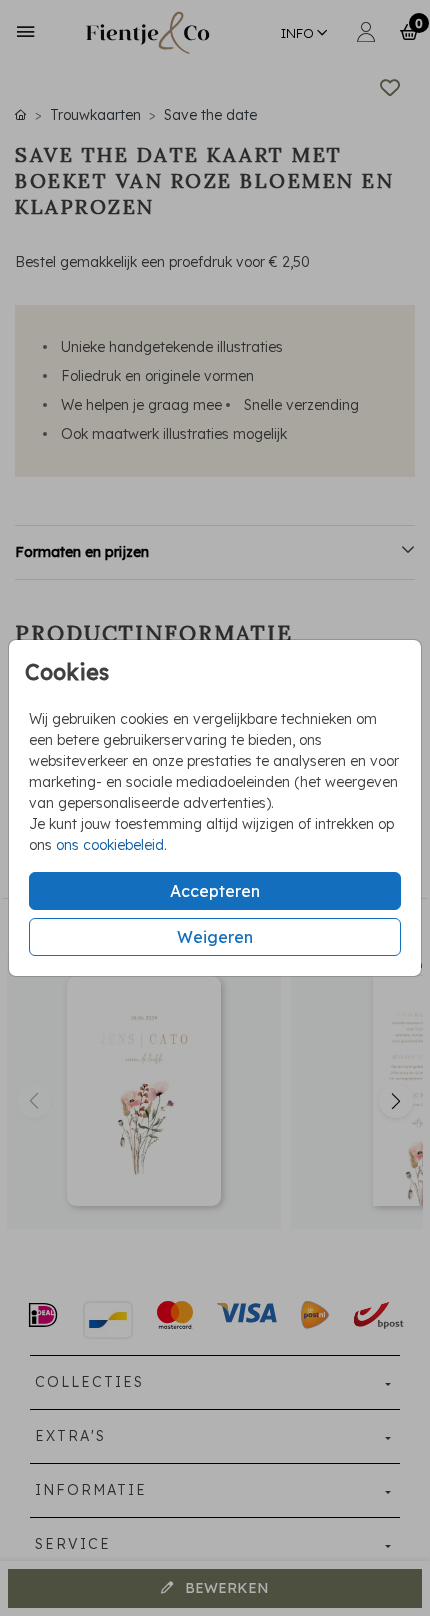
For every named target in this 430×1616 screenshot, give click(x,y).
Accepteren (215, 891)
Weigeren (215, 937)
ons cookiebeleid (110, 845)
